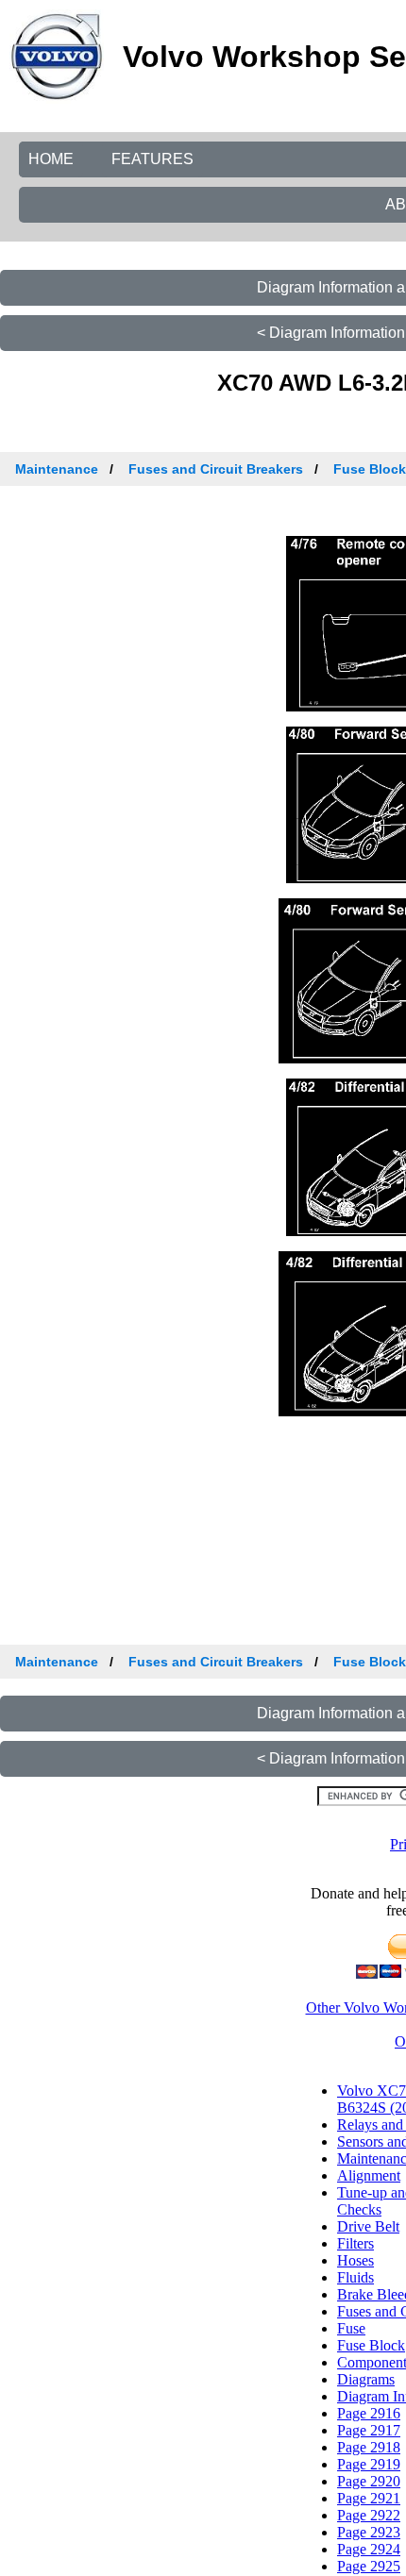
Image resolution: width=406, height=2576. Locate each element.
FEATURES (152, 159)
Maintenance (57, 469)
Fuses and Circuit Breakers (216, 469)
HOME (51, 159)
